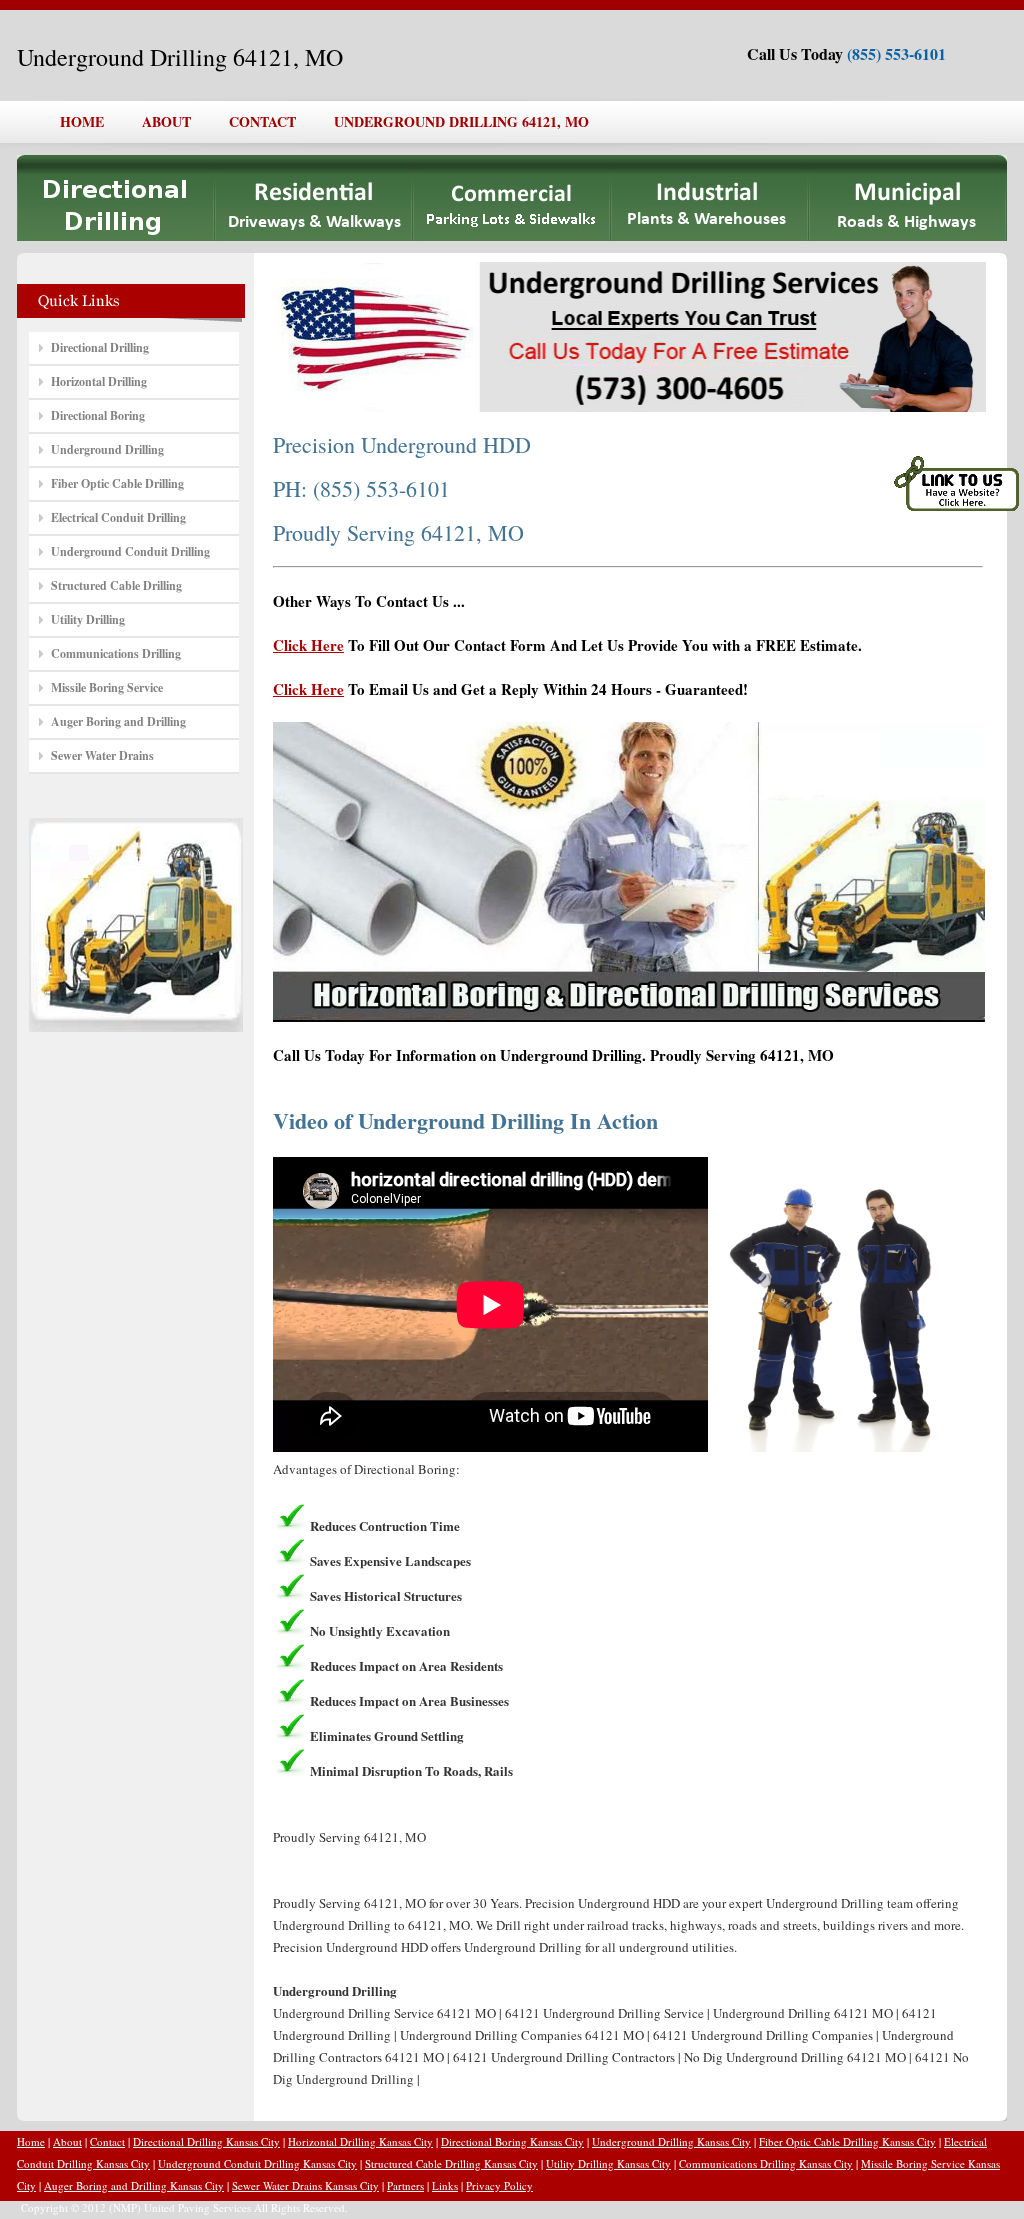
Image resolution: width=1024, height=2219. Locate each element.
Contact (107, 2141)
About (67, 2141)
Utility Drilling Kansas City (608, 2163)
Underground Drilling (107, 449)
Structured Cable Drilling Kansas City (451, 2163)
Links (445, 2185)
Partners (405, 2185)
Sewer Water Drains (102, 755)
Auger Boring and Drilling (118, 721)
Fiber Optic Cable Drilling (117, 483)
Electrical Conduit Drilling (118, 517)
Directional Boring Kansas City (512, 2141)
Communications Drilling (116, 653)
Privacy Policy (499, 2185)
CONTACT (262, 121)
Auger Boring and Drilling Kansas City (134, 2185)
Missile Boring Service (107, 687)
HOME (82, 121)
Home (31, 2141)
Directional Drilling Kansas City (206, 2141)
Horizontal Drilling (99, 381)
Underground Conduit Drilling (130, 551)
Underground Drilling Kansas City (671, 2141)
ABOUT (166, 121)
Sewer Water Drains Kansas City (305, 2185)
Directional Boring (98, 415)
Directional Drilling (100, 347)
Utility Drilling (88, 619)
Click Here (308, 645)
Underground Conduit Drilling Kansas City (257, 2163)
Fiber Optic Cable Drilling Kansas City (847, 2141)
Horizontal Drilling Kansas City (360, 2141)
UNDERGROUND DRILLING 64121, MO (461, 121)
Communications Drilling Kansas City (766, 2163)
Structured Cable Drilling (116, 585)
